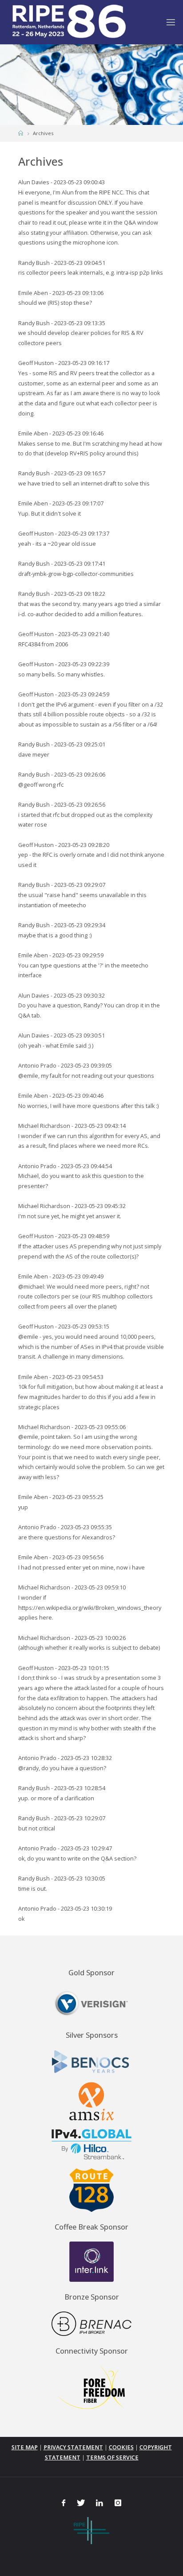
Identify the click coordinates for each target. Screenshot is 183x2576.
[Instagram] (118, 2503)
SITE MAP (25, 2447)
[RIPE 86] (69, 22)
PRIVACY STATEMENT (73, 2447)
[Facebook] (63, 2503)
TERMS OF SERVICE (112, 2457)
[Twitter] (81, 2503)
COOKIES (121, 2447)
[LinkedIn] (100, 2503)
